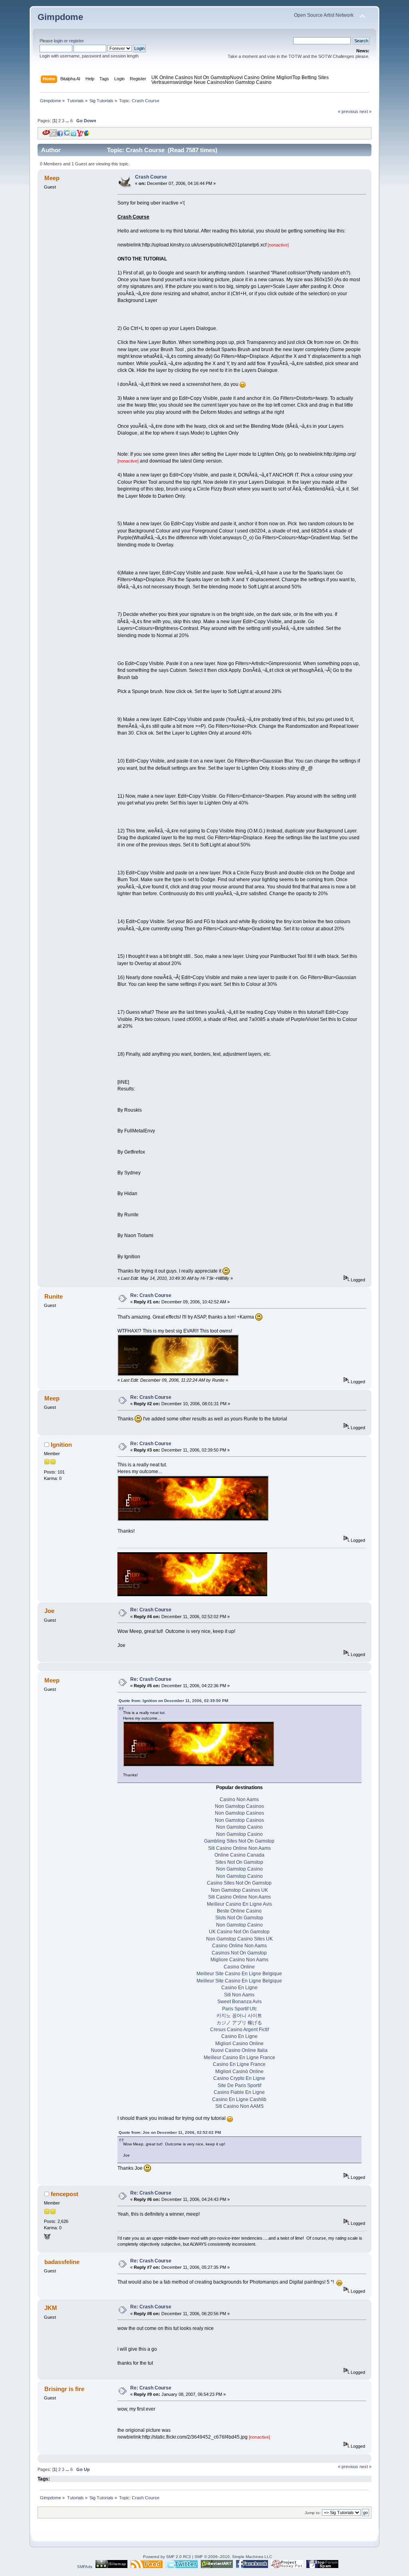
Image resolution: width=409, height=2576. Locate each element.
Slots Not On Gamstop (239, 1918)
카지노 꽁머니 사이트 (239, 2016)
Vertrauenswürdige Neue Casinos (188, 82)
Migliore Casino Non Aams (239, 1960)
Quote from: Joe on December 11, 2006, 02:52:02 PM (170, 2132)
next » (365, 111)
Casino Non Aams (239, 1799)
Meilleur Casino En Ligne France (239, 2058)
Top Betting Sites (311, 77)
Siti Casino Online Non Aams (239, 1848)
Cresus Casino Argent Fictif (239, 2030)
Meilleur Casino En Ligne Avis (239, 1904)
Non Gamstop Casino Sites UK (239, 1939)
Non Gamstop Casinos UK (239, 1890)
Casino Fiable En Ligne (239, 2092)
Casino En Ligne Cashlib (239, 2099)
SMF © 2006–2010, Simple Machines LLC (233, 2557)
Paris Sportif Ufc (239, 2009)
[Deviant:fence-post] (47, 2238)
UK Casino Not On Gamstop (239, 1932)
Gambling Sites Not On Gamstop (239, 1841)
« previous (348, 111)
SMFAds (85, 2567)
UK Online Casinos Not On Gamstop (191, 77)
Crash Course (151, 177)
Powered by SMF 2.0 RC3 (167, 2557)
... (68, 121)
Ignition (61, 1445)
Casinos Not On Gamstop (239, 1953)
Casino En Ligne (239, 1988)
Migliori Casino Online (239, 2044)
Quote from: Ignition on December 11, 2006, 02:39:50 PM (173, 1701)
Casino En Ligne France (239, 2064)
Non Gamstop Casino (248, 82)
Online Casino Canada (239, 1855)
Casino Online (239, 1967)
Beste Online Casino (239, 1911)
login (58, 41)
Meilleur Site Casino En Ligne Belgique (239, 1974)
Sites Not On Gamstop (239, 1862)
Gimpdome (60, 17)
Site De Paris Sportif (239, 2085)
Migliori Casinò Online (239, 2072)
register (76, 41)
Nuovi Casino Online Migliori (261, 77)
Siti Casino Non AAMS (239, 2106)
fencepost (65, 2194)
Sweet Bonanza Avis (239, 2002)
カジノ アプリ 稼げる (239, 2023)
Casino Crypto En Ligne (239, 2078)
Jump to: (313, 2513)
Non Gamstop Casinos (239, 1806)
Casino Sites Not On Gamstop (239, 1883)
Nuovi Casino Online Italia (239, 2050)
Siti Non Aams (239, 1995)
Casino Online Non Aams (239, 1946)
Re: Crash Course (151, 1295)
